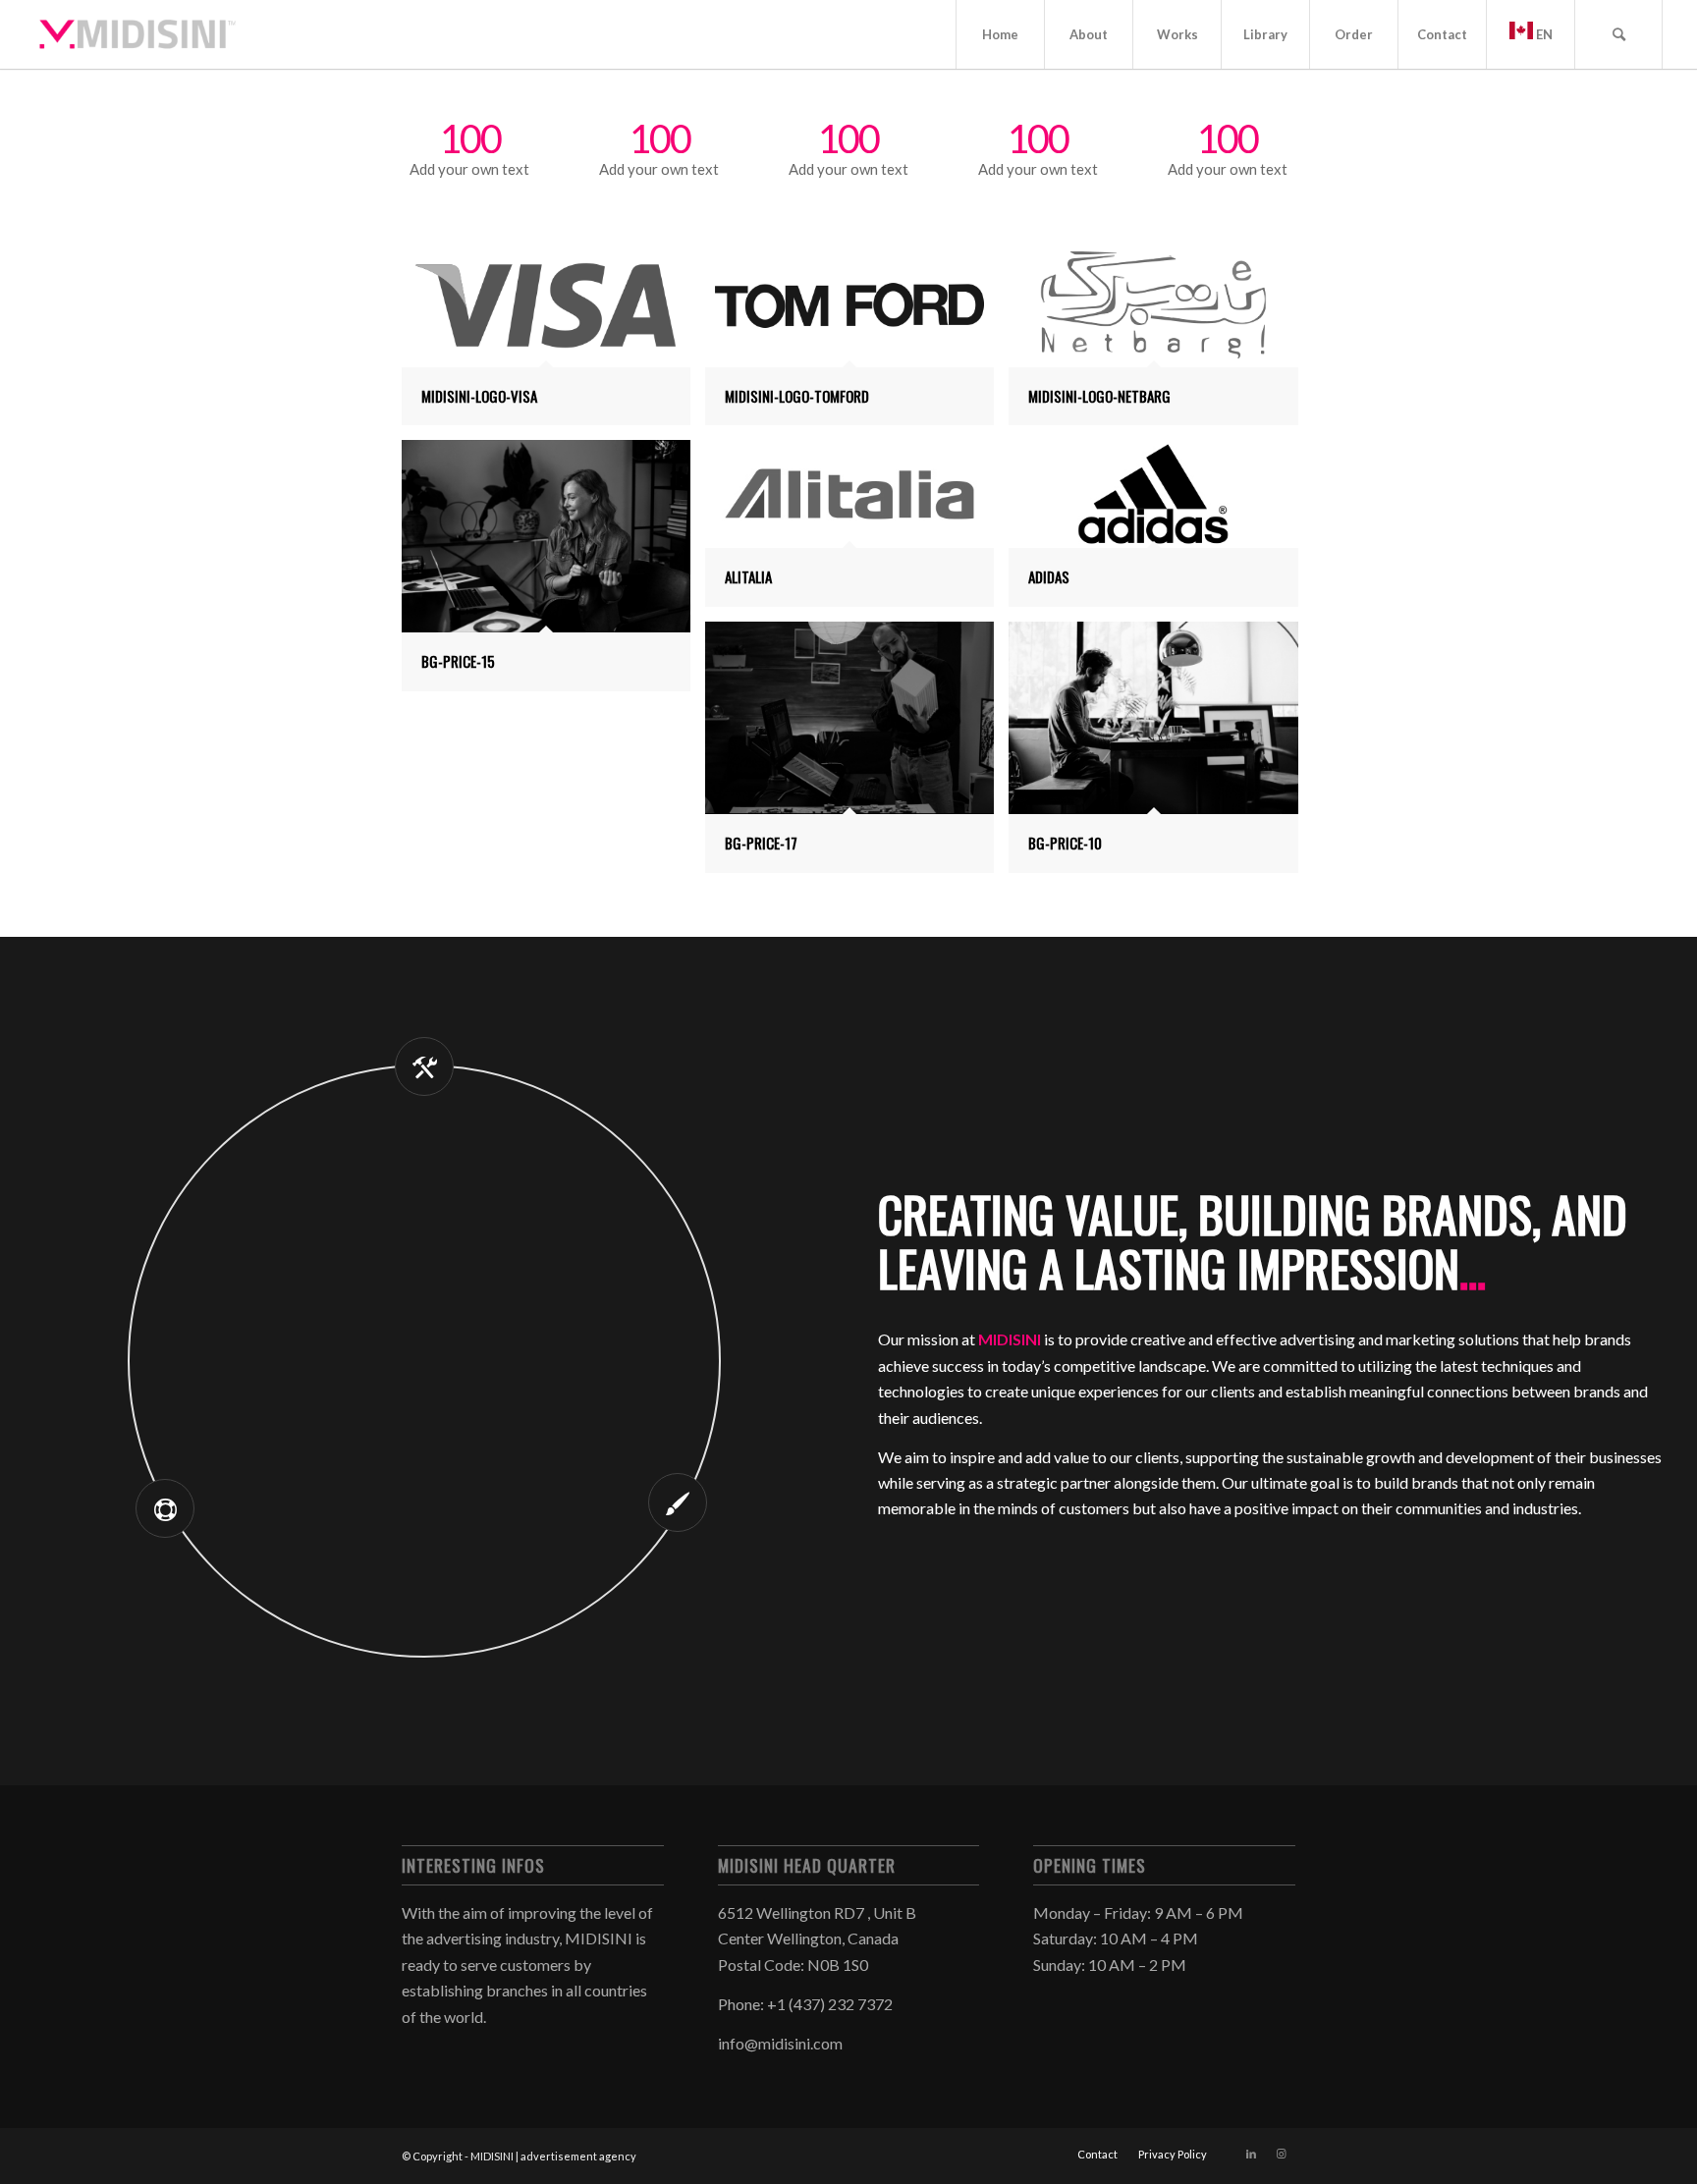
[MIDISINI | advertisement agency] (137, 34)
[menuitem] (1000, 34)
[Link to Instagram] (1281, 2154)
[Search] (1618, 34)
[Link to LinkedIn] (1251, 2154)
